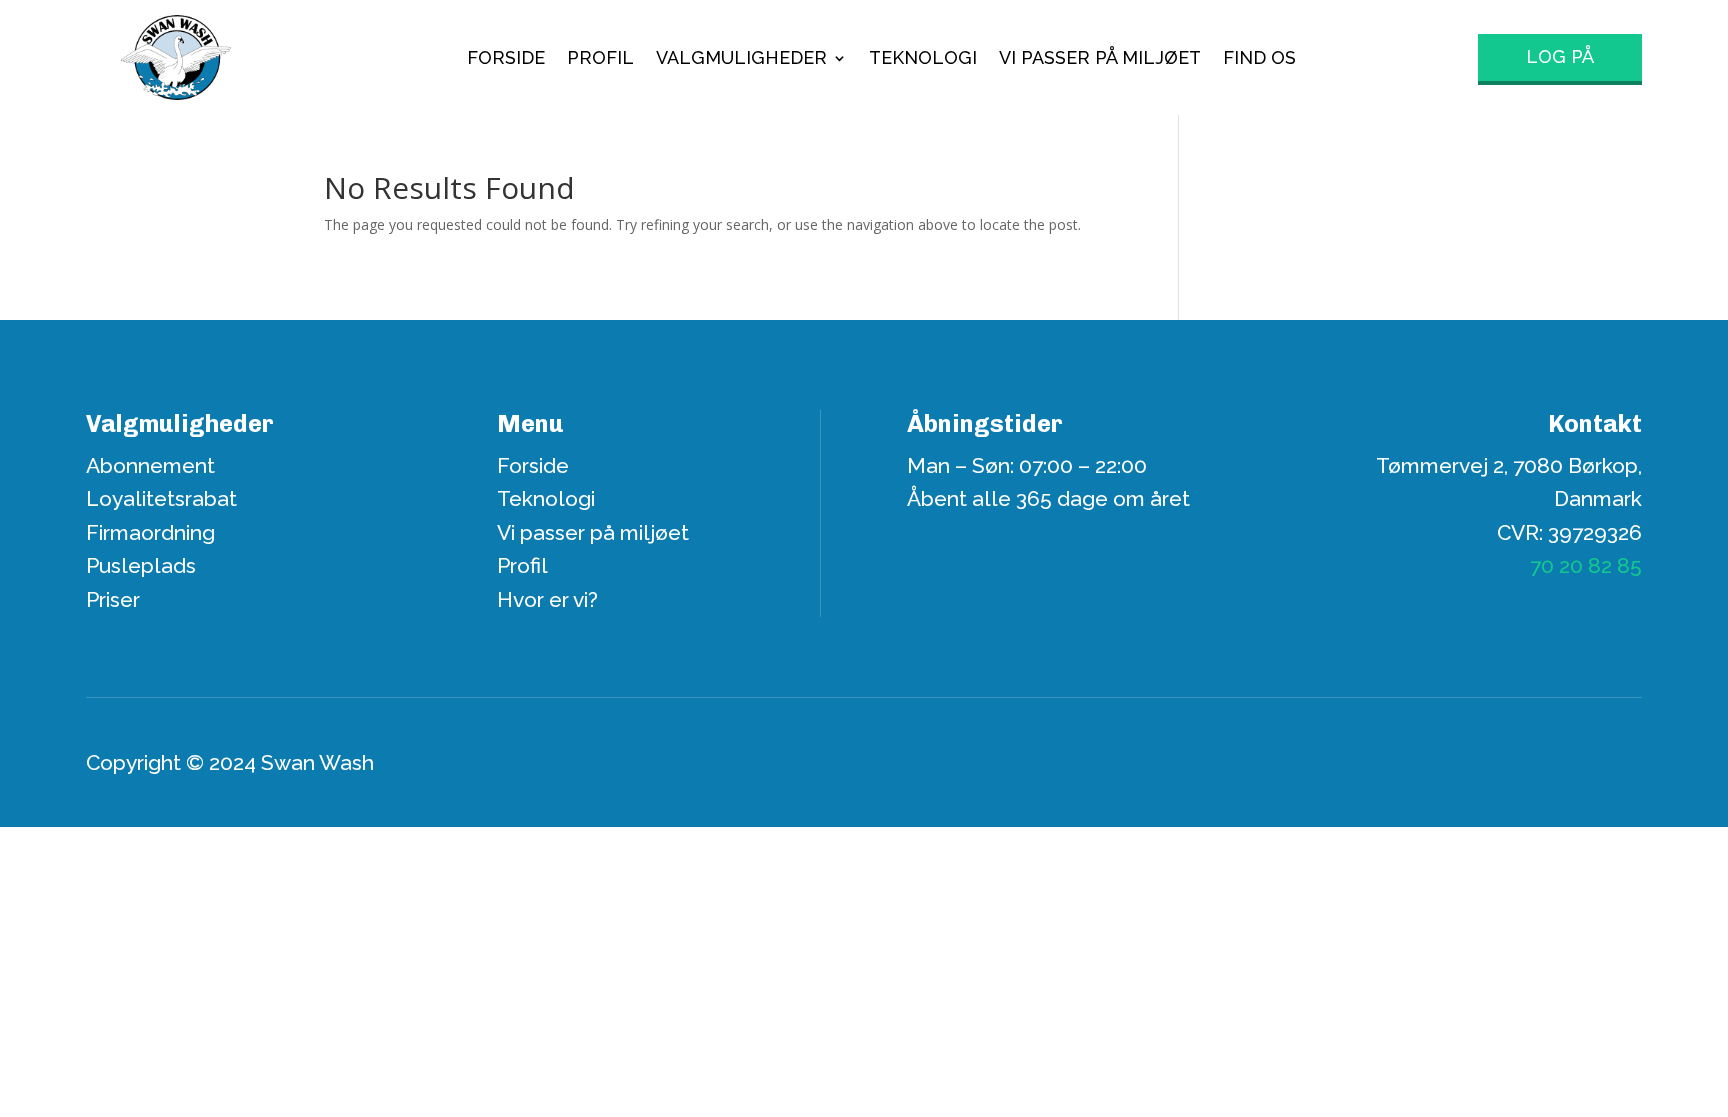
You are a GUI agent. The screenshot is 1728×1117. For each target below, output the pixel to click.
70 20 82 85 (1586, 565)
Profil (600, 59)
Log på (1560, 56)
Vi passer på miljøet (1100, 59)
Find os (1259, 59)
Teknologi (923, 59)
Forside (506, 59)
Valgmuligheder (741, 59)
